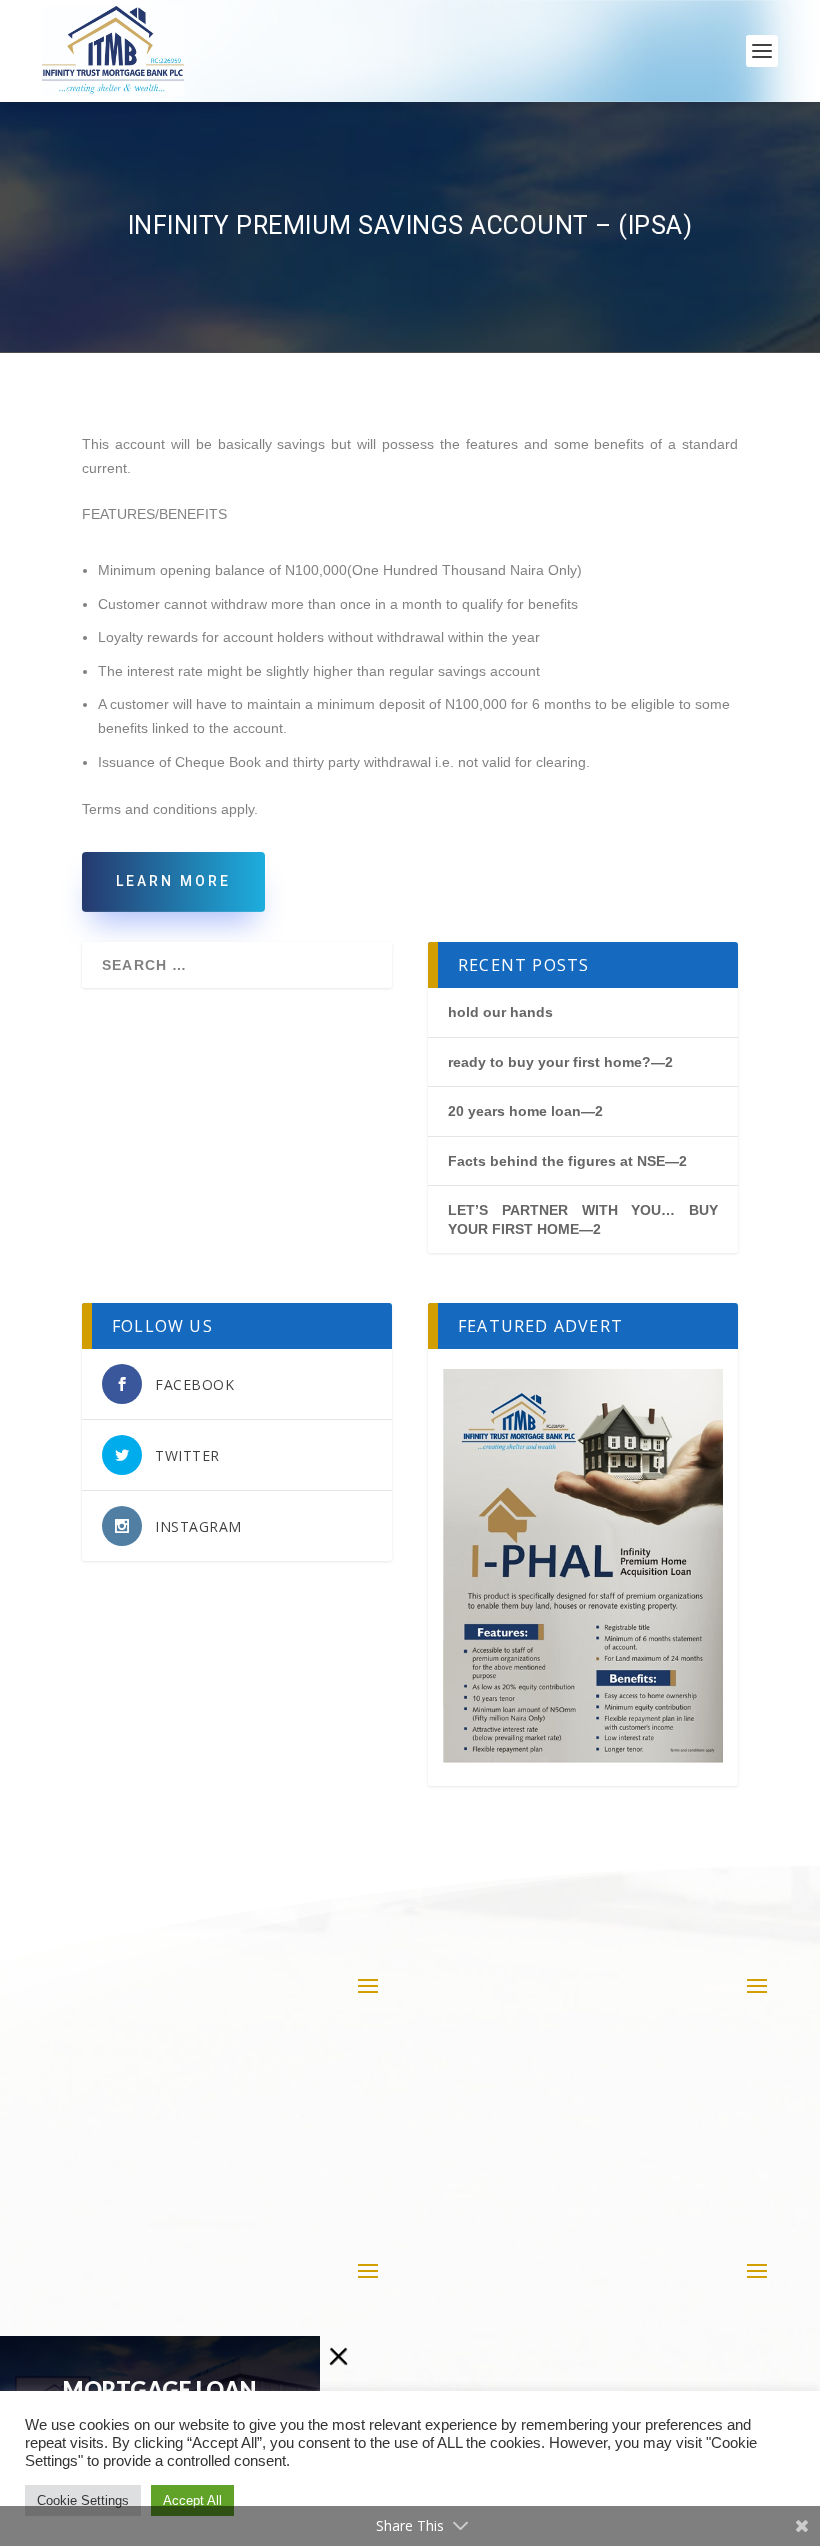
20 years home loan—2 (525, 1111)
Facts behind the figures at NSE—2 (567, 1161)
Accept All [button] (192, 2500)
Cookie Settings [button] (83, 2500)
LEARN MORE (173, 881)
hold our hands (500, 1012)
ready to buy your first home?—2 (560, 1062)
